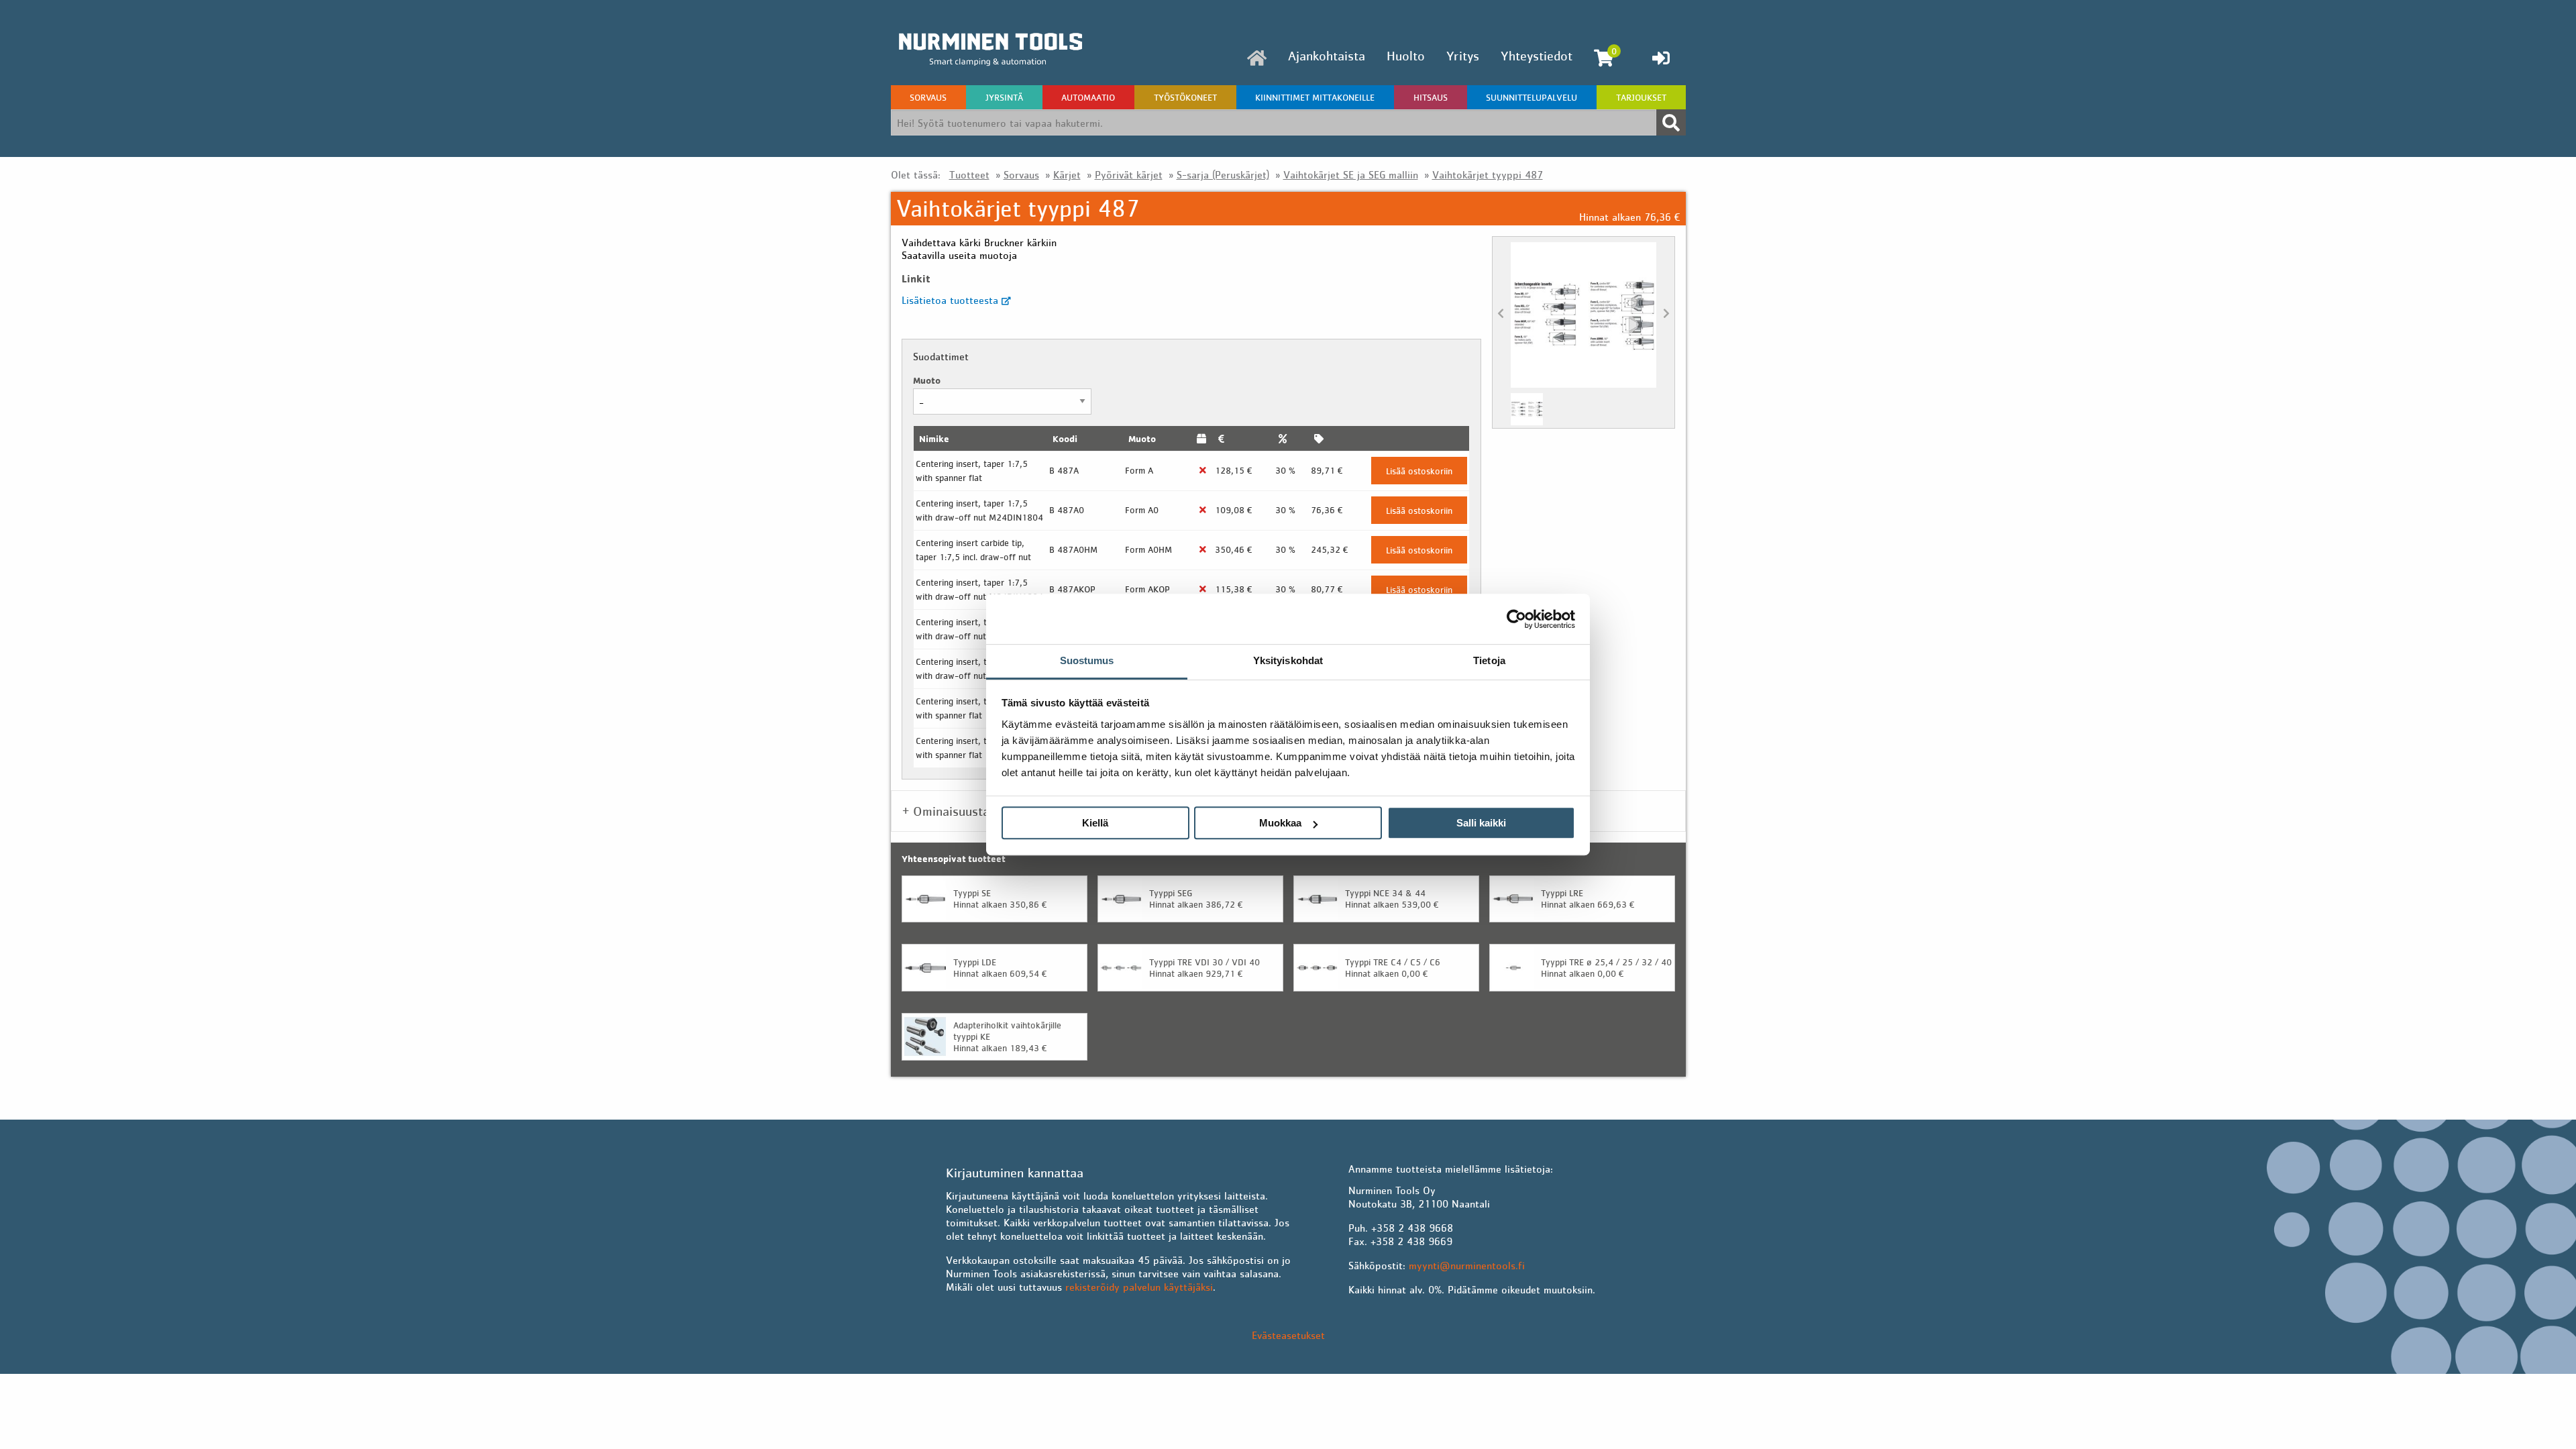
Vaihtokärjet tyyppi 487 (1488, 174)
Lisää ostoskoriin (1419, 471)
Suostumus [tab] (1087, 660)
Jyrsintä (1004, 97)
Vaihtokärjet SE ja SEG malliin (1351, 174)
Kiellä (1095, 823)
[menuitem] (1257, 58)
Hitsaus (1431, 97)
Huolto (1406, 56)
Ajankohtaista (1327, 56)
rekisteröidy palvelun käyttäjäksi (1139, 1287)
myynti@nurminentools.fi (1467, 1265)
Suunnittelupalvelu (1532, 97)
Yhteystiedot (1537, 56)
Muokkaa (1280, 823)
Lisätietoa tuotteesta (952, 300)
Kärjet (1067, 174)
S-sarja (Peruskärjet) (1223, 174)
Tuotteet (969, 174)
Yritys (1463, 56)
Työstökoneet (1185, 97)
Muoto (927, 380)
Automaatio (1088, 97)
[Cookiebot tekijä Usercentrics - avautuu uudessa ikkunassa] (1516, 619)
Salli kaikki (1481, 823)
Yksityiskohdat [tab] (1288, 660)
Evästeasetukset (1288, 1335)
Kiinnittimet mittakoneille (1315, 97)
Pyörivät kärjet (1129, 174)
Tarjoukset (1641, 97)
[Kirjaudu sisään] (1661, 58)
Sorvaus (928, 97)
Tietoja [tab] (1489, 660)
